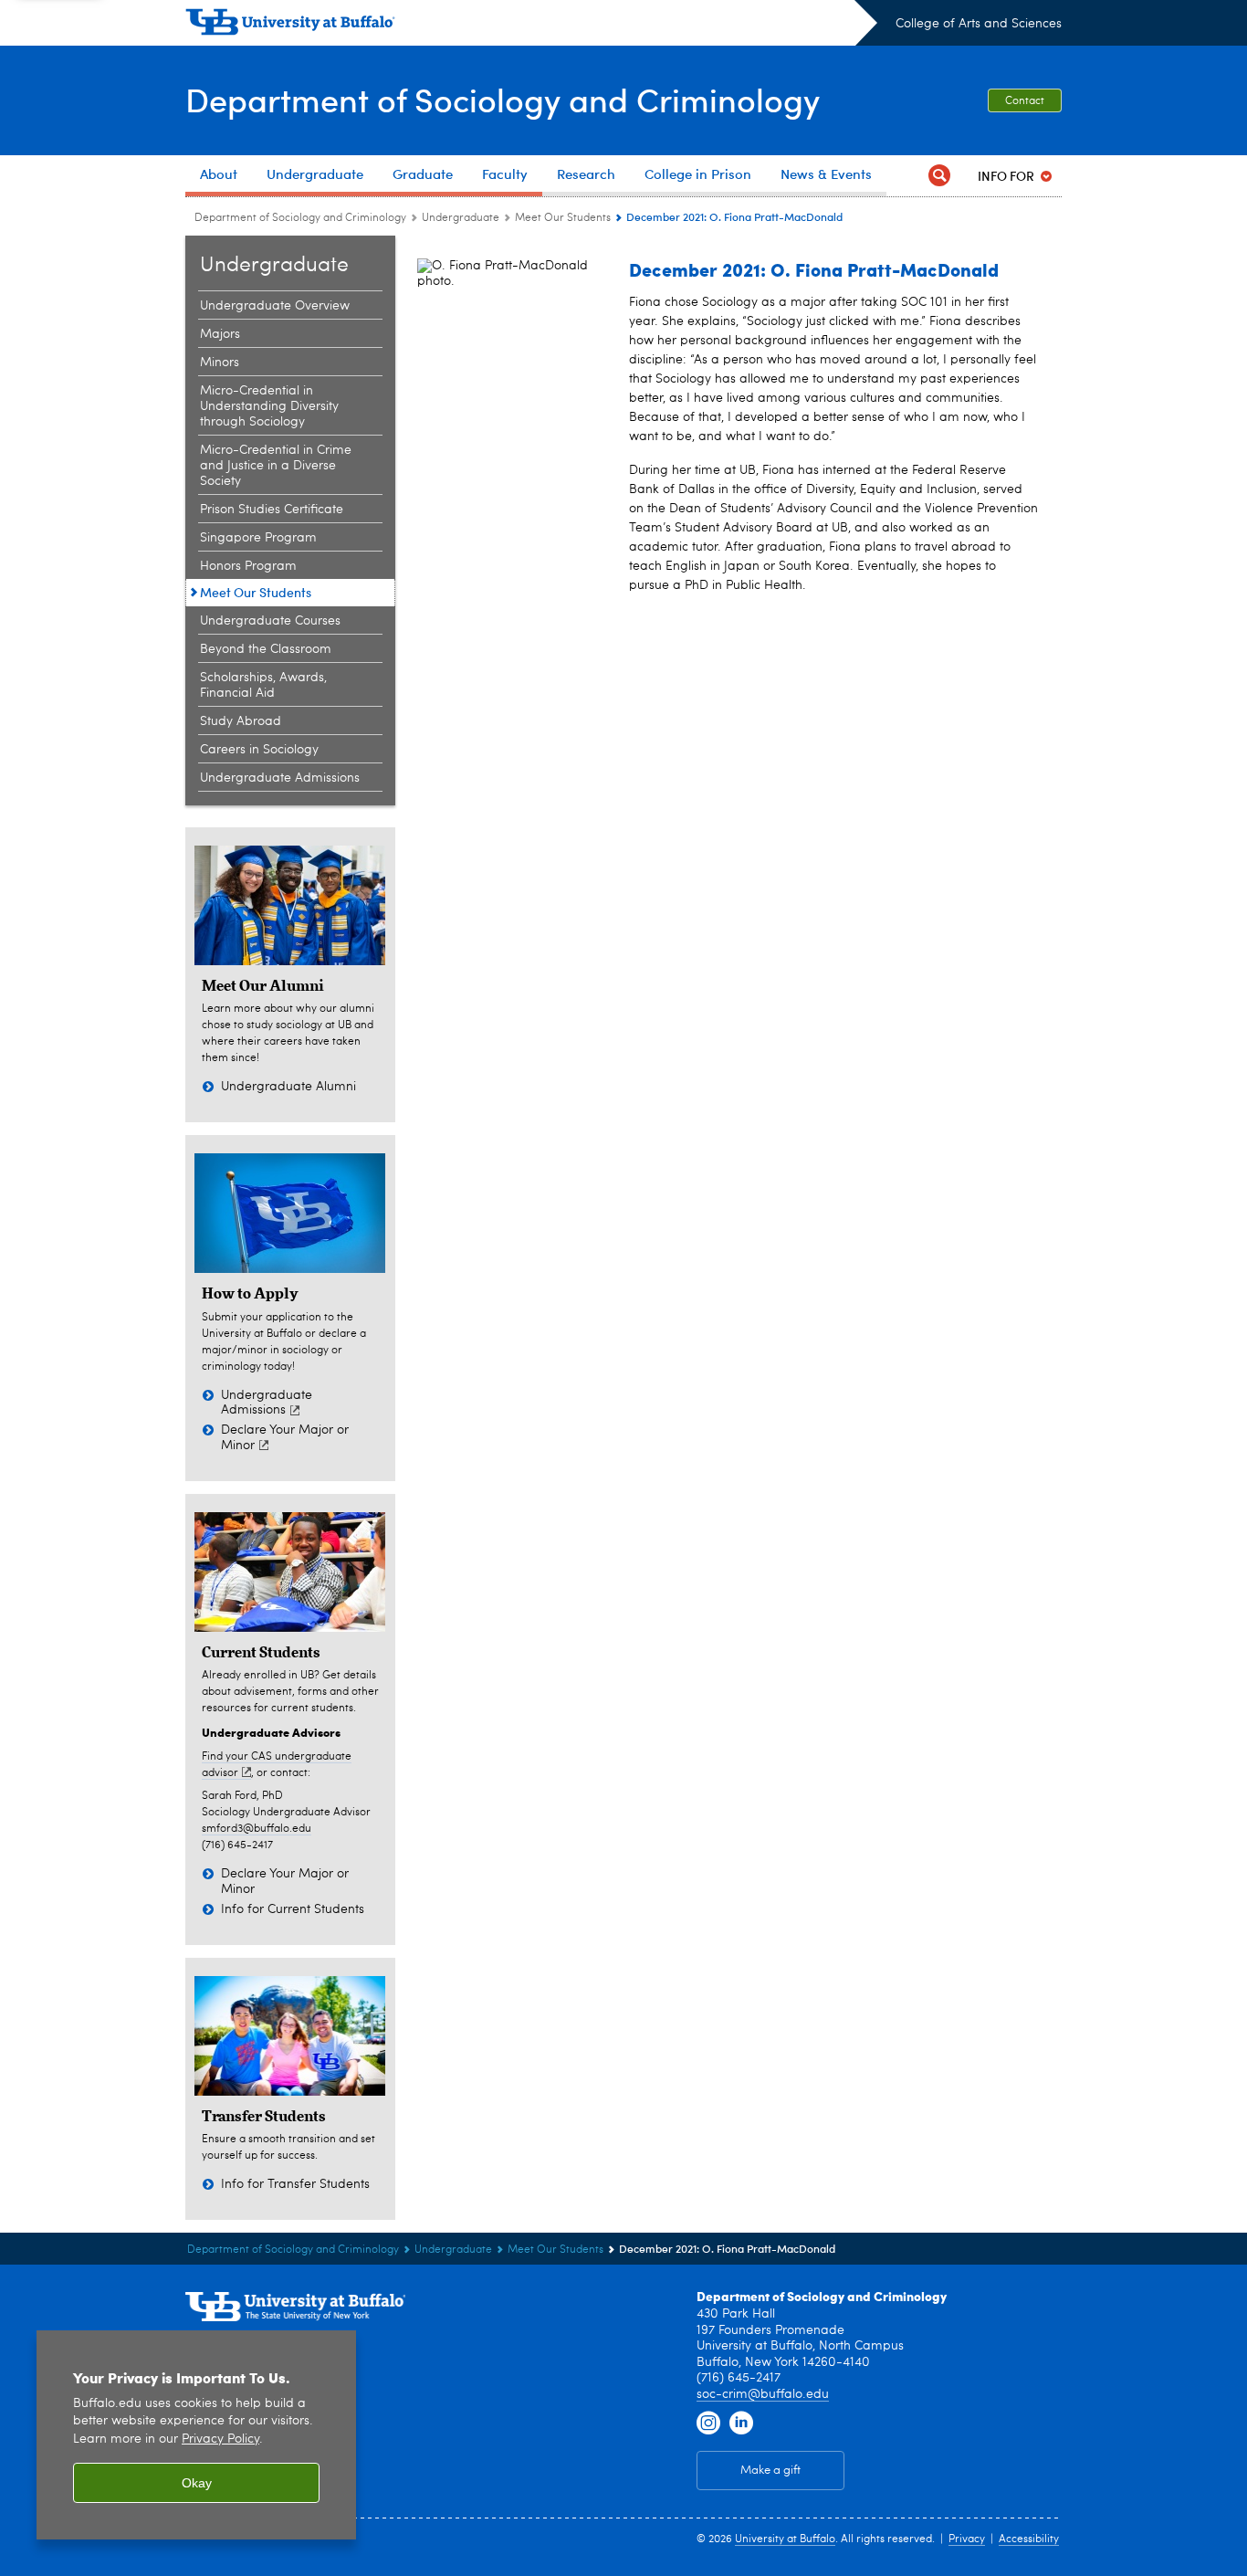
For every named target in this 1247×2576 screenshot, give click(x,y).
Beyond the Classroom (266, 649)
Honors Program (248, 566)
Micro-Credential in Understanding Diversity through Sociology (269, 406)
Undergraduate (461, 218)
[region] (196, 2435)
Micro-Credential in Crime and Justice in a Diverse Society (276, 466)
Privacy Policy (220, 2439)
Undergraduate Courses (270, 621)
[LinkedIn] (741, 2424)
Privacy (967, 2539)
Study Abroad (241, 721)
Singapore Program (258, 538)
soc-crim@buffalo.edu (763, 2394)
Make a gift (770, 2471)
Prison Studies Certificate (272, 510)
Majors (220, 334)
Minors (220, 363)
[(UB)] (531, 26)
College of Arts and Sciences (979, 24)
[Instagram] (708, 2424)
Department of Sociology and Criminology (503, 99)
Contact (1025, 101)
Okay (197, 2483)
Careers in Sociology (259, 750)
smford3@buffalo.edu (257, 1829)
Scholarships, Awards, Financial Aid (263, 685)
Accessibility (1029, 2539)
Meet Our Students (563, 218)
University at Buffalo (785, 2539)
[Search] (939, 176)
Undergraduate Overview (275, 306)
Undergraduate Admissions (280, 778)
